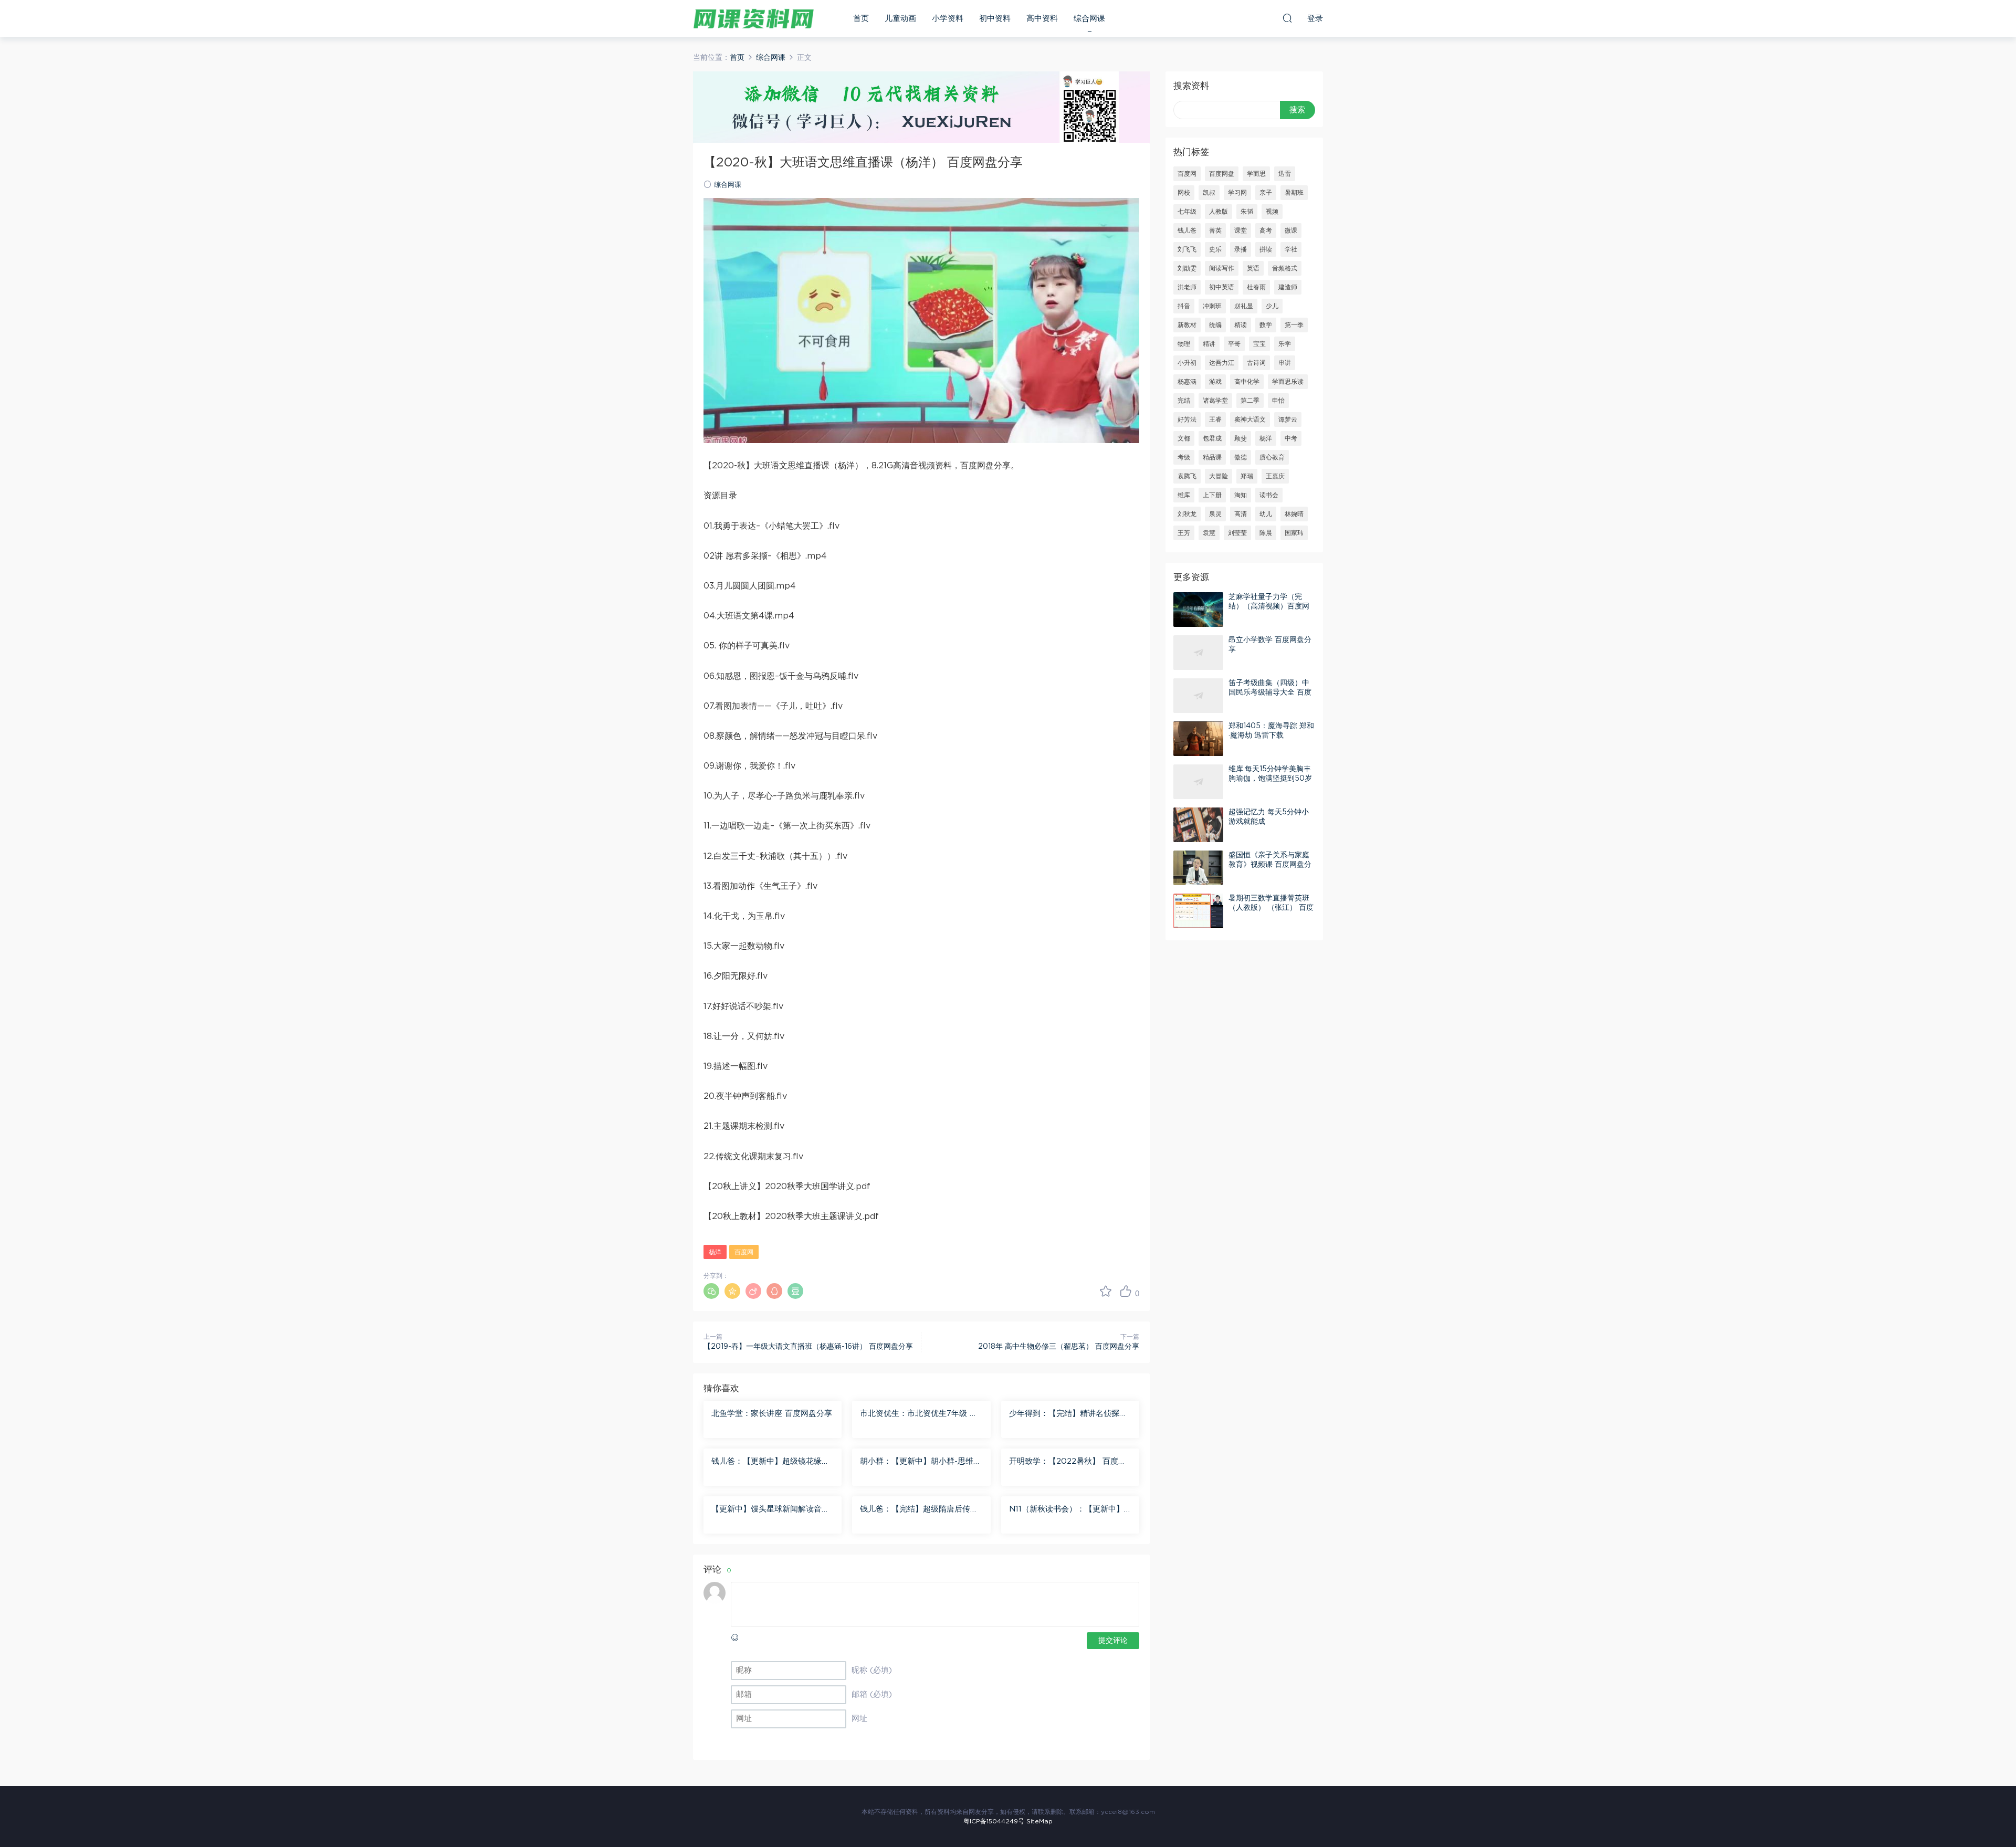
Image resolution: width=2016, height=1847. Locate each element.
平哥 (1234, 344)
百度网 (744, 1252)
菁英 (1215, 230)
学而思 (1256, 174)
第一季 (1294, 325)
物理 (1184, 344)
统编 (1215, 325)
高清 (1241, 514)
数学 (1266, 325)
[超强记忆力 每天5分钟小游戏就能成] (1198, 825)
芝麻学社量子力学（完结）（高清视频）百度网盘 (1269, 606)
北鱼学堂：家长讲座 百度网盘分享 (772, 1414)
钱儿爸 (1187, 230)
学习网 (1237, 193)
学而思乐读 (1288, 382)
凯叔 (1209, 193)
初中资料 (995, 19)
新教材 (1187, 325)
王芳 (1184, 533)
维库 (1184, 495)
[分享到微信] (711, 1291)
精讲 (1209, 344)
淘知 (1241, 495)
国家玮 (1294, 533)
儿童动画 (900, 19)
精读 (1241, 325)
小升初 (1187, 363)
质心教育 (1272, 457)
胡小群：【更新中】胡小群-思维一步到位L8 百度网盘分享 (921, 1462)
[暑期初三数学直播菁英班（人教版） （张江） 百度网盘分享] (1198, 911)
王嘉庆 (1275, 476)
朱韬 (1247, 212)
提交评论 (1113, 1641)
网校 (1184, 193)
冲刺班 (1212, 306)
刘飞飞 (1187, 249)
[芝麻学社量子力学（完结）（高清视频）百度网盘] (1198, 610)
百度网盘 (1222, 174)
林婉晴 (1294, 514)
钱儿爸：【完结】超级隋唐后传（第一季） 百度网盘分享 (915, 1510)
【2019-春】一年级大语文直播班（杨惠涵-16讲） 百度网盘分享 (808, 1347)
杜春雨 (1256, 287)
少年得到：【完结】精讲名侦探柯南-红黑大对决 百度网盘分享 (1068, 1414)
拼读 (1266, 249)
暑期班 (1294, 193)
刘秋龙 (1187, 514)
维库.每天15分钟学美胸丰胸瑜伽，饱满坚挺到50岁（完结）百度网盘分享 (1270, 779)
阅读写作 (1222, 268)
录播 (1241, 249)
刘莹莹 (1237, 533)
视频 (1272, 212)
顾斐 (1241, 438)
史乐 (1215, 249)
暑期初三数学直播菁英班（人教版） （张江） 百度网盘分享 (1271, 908)
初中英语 (1222, 287)
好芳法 (1187, 419)
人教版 (1219, 212)
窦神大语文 (1250, 419)
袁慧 (1209, 533)
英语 (1253, 268)
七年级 (1187, 212)
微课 (1291, 230)
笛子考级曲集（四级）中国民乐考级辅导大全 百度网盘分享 (1270, 692)
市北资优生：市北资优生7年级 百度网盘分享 (919, 1414)
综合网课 (1089, 19)
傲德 (1241, 457)
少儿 (1272, 306)
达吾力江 (1222, 363)
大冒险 (1219, 476)
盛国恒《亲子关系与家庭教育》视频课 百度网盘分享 (1270, 865)
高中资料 (1042, 19)
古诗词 (1256, 363)
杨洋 (715, 1252)
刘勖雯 (1187, 268)
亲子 (1266, 193)
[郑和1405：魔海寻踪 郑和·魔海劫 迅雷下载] (1198, 739)
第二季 (1250, 401)
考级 (1184, 457)
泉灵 (1215, 514)
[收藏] (1106, 1291)
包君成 (1212, 438)
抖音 (1184, 306)
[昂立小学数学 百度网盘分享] (1198, 653)
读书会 (1269, 495)
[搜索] (1287, 18)
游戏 (1215, 382)
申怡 (1278, 401)
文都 (1184, 438)
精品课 (1212, 457)
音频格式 (1285, 268)
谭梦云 (1288, 419)
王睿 (1215, 419)
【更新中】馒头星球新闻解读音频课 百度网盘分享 (770, 1510)
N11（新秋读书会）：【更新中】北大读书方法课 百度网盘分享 (1067, 1510)
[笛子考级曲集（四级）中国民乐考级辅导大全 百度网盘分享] (1198, 696)
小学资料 (948, 19)
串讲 (1285, 363)
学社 (1291, 249)
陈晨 (1266, 533)
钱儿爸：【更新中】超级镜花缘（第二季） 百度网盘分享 (766, 1462)
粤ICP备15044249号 (994, 1821)
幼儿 (1266, 514)
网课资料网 (753, 18)
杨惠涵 (1187, 382)
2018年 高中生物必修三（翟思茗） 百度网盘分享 (1059, 1347)
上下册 (1212, 495)
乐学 (1285, 344)
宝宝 (1259, 344)
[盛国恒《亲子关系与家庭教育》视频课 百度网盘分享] (1198, 868)
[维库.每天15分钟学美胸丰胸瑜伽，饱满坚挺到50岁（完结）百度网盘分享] (1198, 782)
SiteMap (1039, 1821)
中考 (1291, 438)
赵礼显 (1244, 306)
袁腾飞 (1187, 476)
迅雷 (1285, 174)
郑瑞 (1247, 476)
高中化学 (1247, 382)
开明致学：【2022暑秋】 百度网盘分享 (1068, 1462)
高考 (1266, 230)
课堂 (1241, 230)
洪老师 (1187, 287)
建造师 (1288, 287)
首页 (861, 19)
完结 (1184, 401)
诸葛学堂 (1215, 401)
